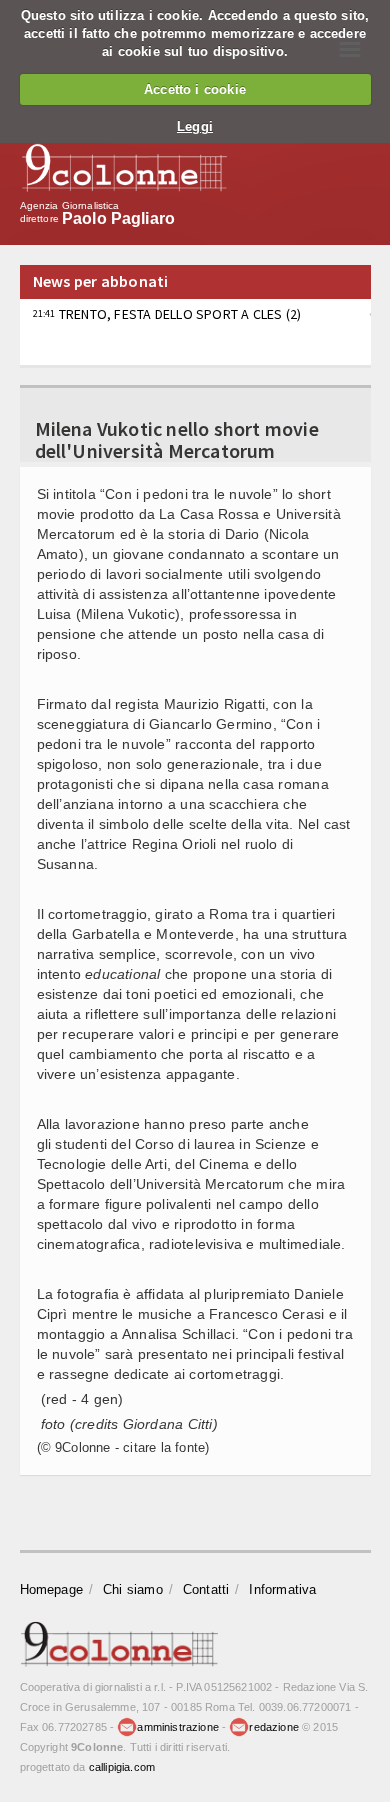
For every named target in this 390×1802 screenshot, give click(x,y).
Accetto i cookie (195, 89)
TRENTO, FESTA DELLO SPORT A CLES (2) (167, 314)
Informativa (282, 1589)
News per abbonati (101, 281)
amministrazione (177, 1727)
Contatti (206, 1589)
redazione (274, 1727)
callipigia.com (122, 1767)
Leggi (195, 126)
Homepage (52, 1589)
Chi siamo (133, 1589)
